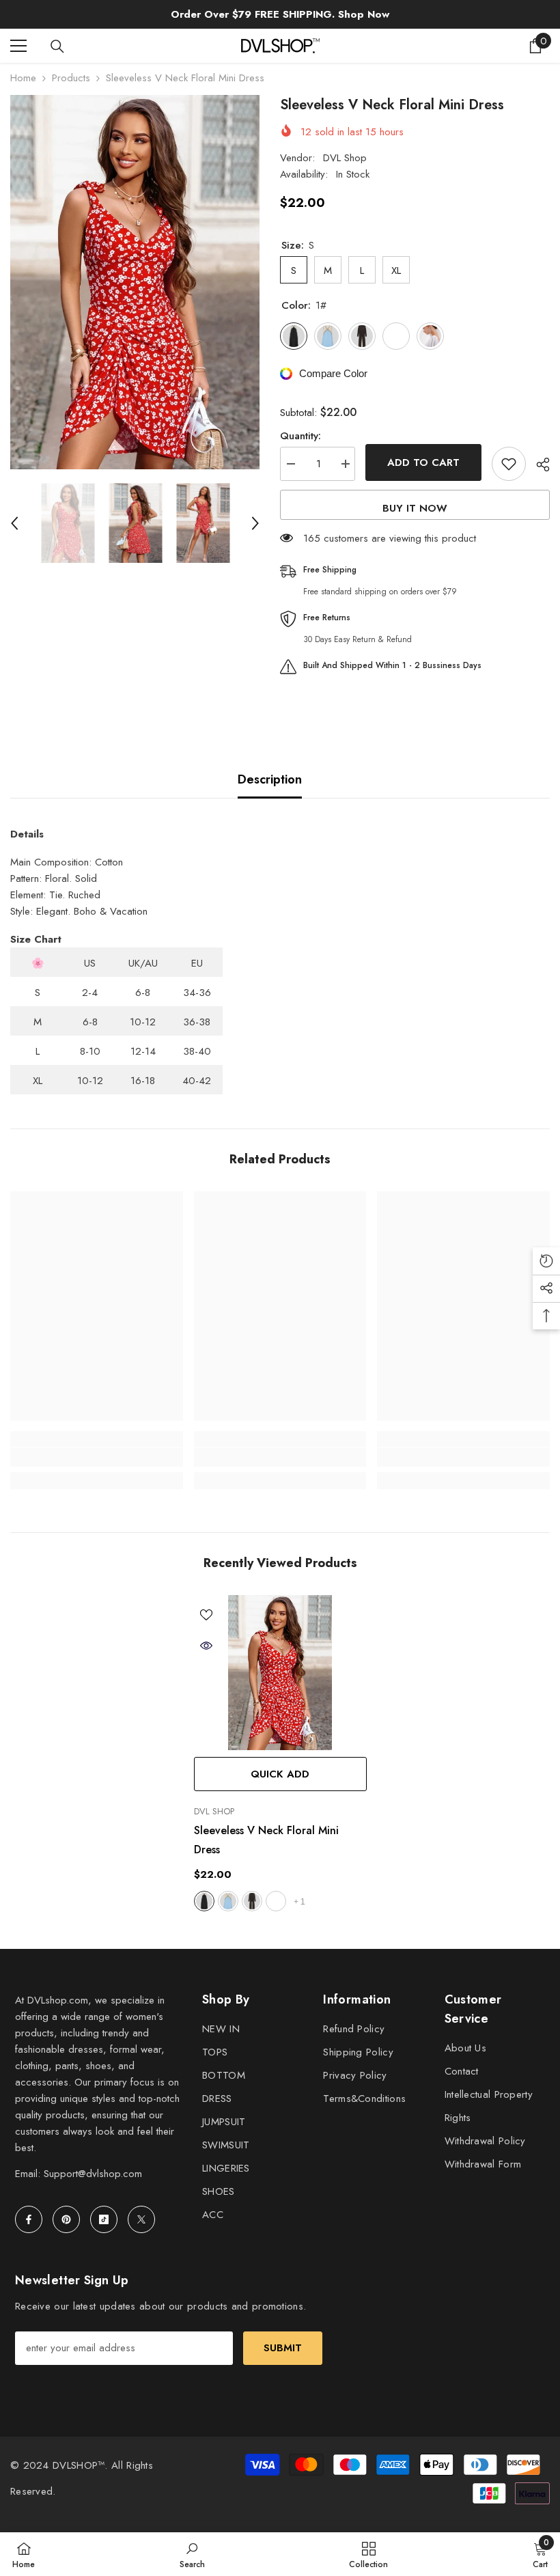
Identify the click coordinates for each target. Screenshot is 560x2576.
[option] (135, 282)
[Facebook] (29, 2219)
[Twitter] (141, 2219)
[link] (97, 1457)
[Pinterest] (66, 2219)
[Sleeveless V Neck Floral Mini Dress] (280, 1673)
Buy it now (415, 508)
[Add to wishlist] (509, 464)
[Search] (57, 46)
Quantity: (300, 436)
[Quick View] (206, 1646)
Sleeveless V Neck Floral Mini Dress (266, 1840)
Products (71, 78)
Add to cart (423, 462)
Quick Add (280, 1774)
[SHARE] (538, 465)
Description (270, 779)
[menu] (18, 46)
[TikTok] (104, 2219)
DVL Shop (345, 158)
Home (23, 78)
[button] (14, 523)
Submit (283, 2348)
